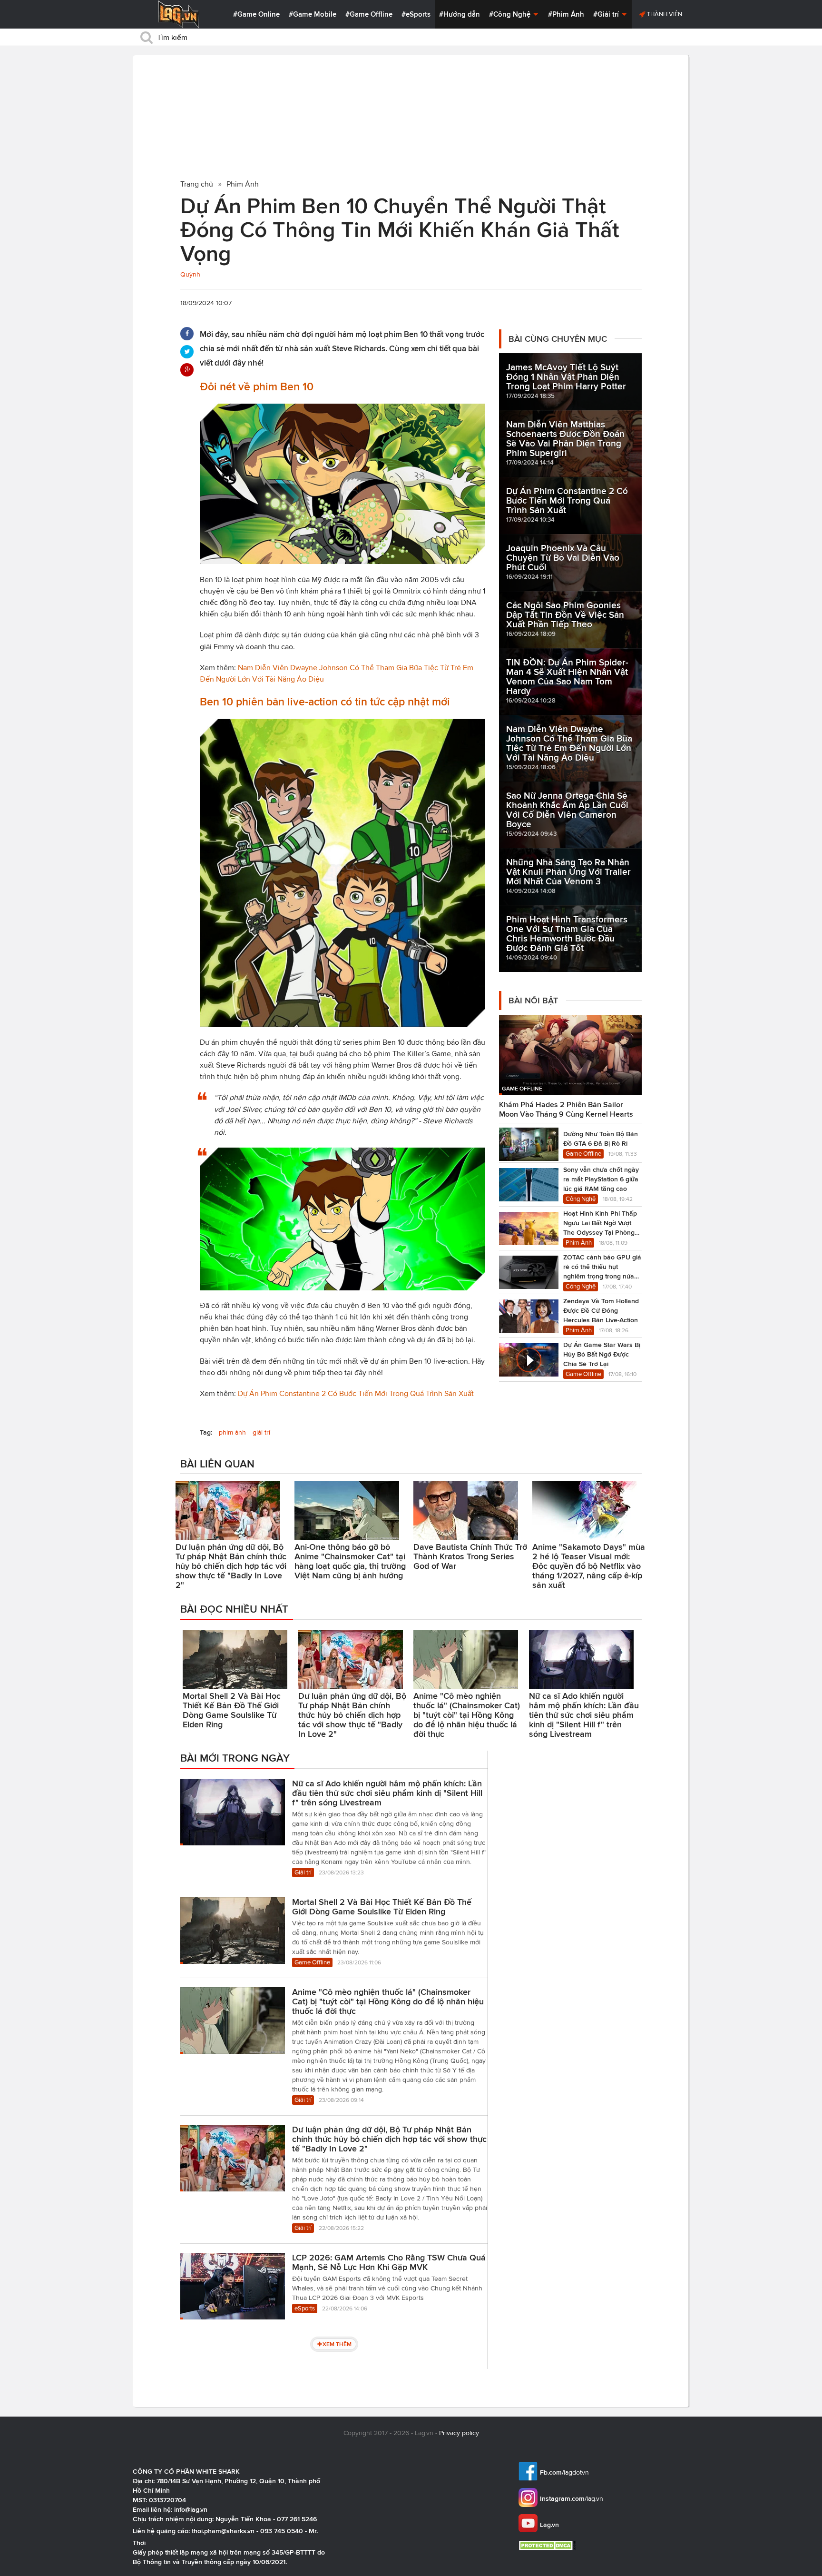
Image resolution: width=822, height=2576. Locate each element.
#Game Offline (369, 14)
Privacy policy (459, 2433)
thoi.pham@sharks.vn (223, 2531)
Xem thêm (337, 2344)
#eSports (416, 14)
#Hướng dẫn (460, 14)
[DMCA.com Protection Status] (548, 2545)
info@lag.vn (191, 2509)
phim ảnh (232, 1432)
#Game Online (256, 14)
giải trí (261, 1432)
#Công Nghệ (511, 14)
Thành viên (664, 14)
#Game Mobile (313, 14)
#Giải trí (607, 14)
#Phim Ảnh (566, 14)
